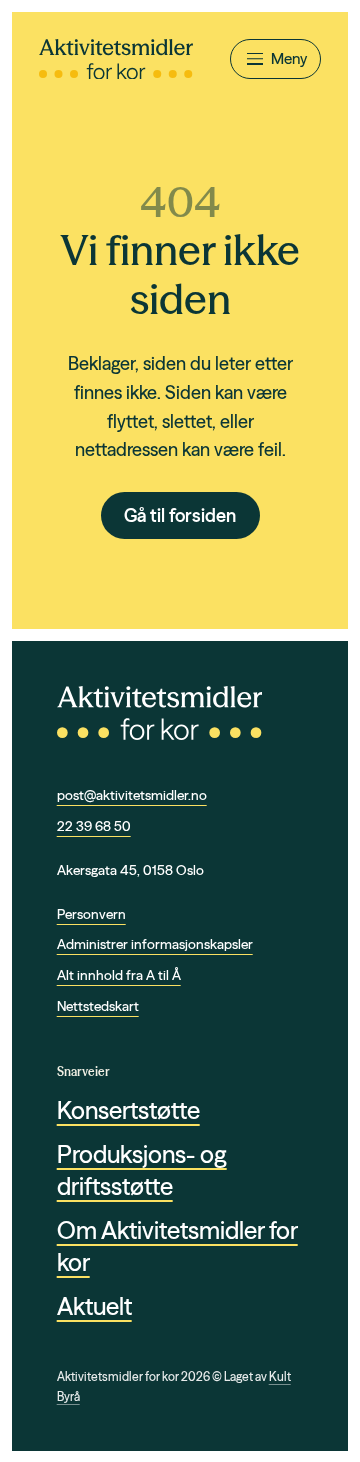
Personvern (91, 914)
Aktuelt (94, 1306)
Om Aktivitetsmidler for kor (177, 1246)
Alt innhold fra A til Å (119, 975)
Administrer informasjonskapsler (155, 944)
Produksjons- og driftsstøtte (142, 1170)
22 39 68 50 (94, 826)
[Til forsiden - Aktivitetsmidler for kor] (116, 59)
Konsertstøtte (128, 1110)
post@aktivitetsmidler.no (132, 795)
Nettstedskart (98, 1006)
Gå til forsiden (180, 515)
